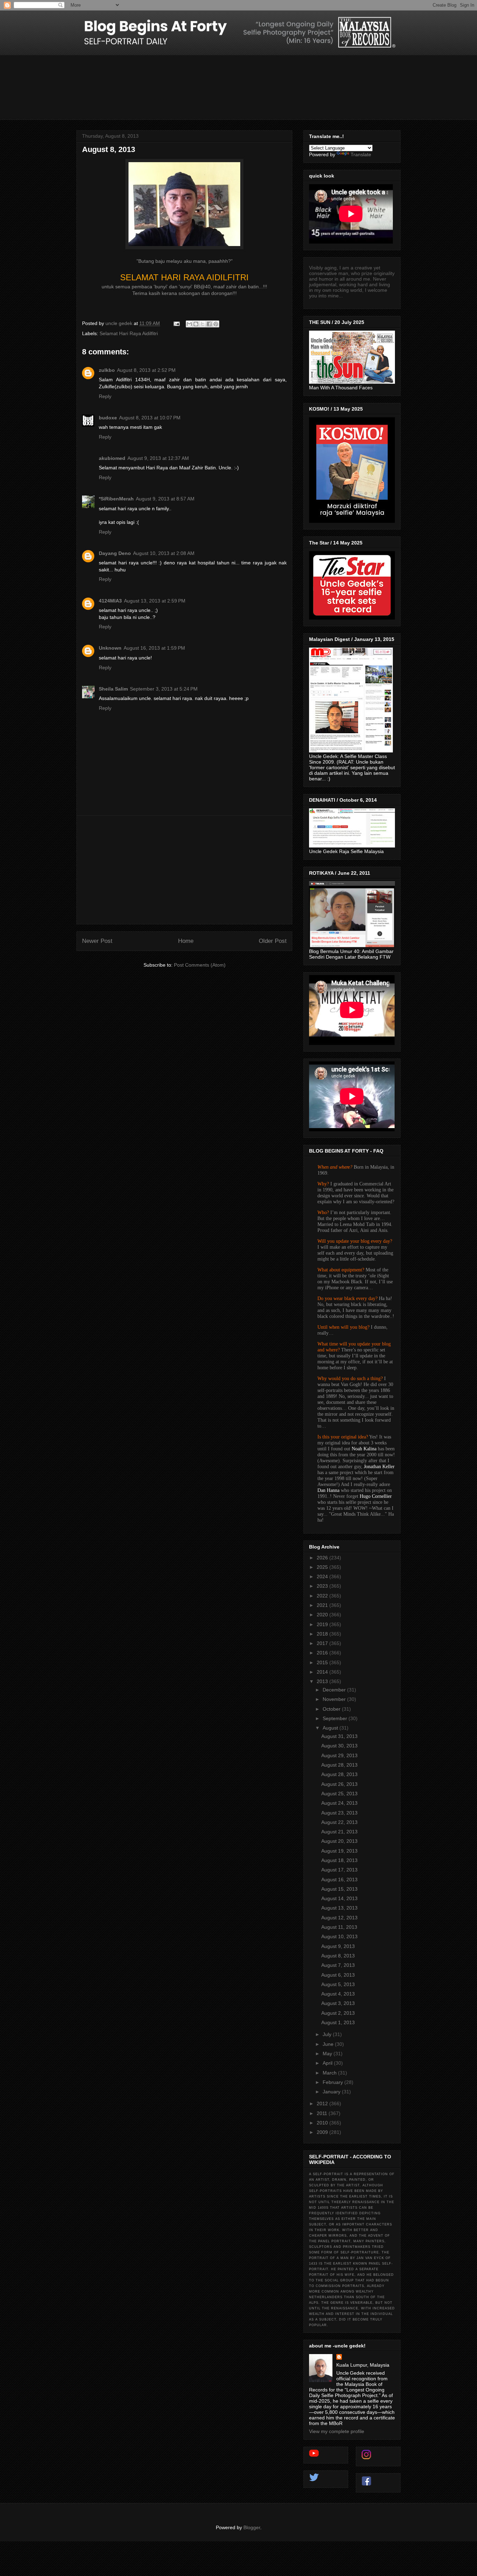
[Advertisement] (184, 870)
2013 (323, 1681)
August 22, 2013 (339, 1822)
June (329, 2044)
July (328, 2034)
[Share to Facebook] (209, 324)
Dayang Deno (115, 553)
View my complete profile (337, 2431)
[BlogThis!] (196, 324)
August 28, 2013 (339, 1765)
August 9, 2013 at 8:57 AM (165, 499)
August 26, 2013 (339, 1784)
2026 (323, 1558)
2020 (323, 1615)
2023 (323, 1586)
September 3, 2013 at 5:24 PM (164, 689)
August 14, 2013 (339, 1898)
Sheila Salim (113, 689)
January (332, 2092)
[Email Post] (176, 323)
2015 (323, 1662)
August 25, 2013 (339, 1794)
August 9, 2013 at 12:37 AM (158, 458)
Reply (105, 396)
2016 (323, 1653)
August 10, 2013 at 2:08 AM (164, 553)
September (336, 1718)
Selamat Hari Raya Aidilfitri (129, 333)
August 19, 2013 (339, 1851)
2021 (323, 1605)
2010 (323, 2123)
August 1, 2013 (338, 2022)
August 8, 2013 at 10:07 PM (150, 418)
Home (186, 941)
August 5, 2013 (338, 1984)
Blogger (252, 2527)
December (335, 1690)
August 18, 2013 (339, 1860)
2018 (323, 1634)
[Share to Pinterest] (216, 324)
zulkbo (107, 370)
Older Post (273, 941)
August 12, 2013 (339, 1918)
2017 (323, 1643)
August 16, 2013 (339, 1879)
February (333, 2082)
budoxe (108, 418)
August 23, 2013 (339, 1813)
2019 (323, 1624)
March (330, 2073)
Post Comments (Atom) (200, 965)
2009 (323, 2132)
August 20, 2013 (339, 1841)
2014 (323, 1672)
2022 (323, 1596)
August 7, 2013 (338, 1965)
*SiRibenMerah (116, 499)
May (328, 2054)
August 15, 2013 (339, 1889)
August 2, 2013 (338, 2013)
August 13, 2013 (339, 1908)
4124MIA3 (110, 601)
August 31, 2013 (339, 1736)
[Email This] (189, 324)
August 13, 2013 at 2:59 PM (155, 601)
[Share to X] (203, 324)
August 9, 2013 (338, 1946)
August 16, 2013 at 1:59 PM (154, 648)
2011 (323, 2113)
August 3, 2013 (338, 2003)
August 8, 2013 (338, 1956)
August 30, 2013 (339, 1746)
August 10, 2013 (339, 1936)
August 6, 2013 (338, 1975)
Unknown (110, 648)
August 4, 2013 (338, 1994)
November (335, 1699)
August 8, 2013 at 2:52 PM (146, 370)
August (331, 1728)
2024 (323, 1576)
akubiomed (112, 458)
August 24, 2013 (339, 1803)
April (328, 2063)
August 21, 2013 (339, 1832)
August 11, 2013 (339, 1927)
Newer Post (97, 941)
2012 (323, 2104)
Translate (361, 154)
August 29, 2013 (339, 1755)
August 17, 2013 (339, 1870)
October (332, 1709)
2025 (323, 1567)
